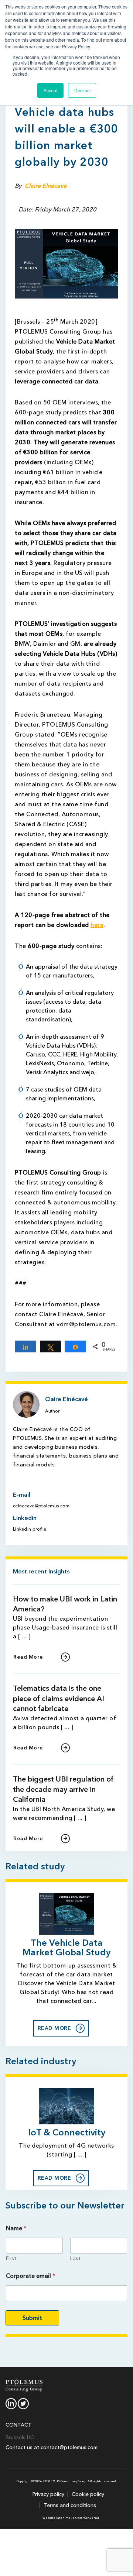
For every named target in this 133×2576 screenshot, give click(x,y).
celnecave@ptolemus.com (41, 1506)
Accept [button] (50, 90)
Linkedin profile (30, 1529)
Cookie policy (87, 2494)
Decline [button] (82, 90)
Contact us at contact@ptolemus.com (52, 2447)
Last (75, 2258)
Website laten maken (60, 2518)
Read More (28, 1657)
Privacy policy (48, 2494)
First (11, 2258)
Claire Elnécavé (46, 186)
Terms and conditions (69, 2505)
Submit (32, 2318)
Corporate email (31, 2276)
